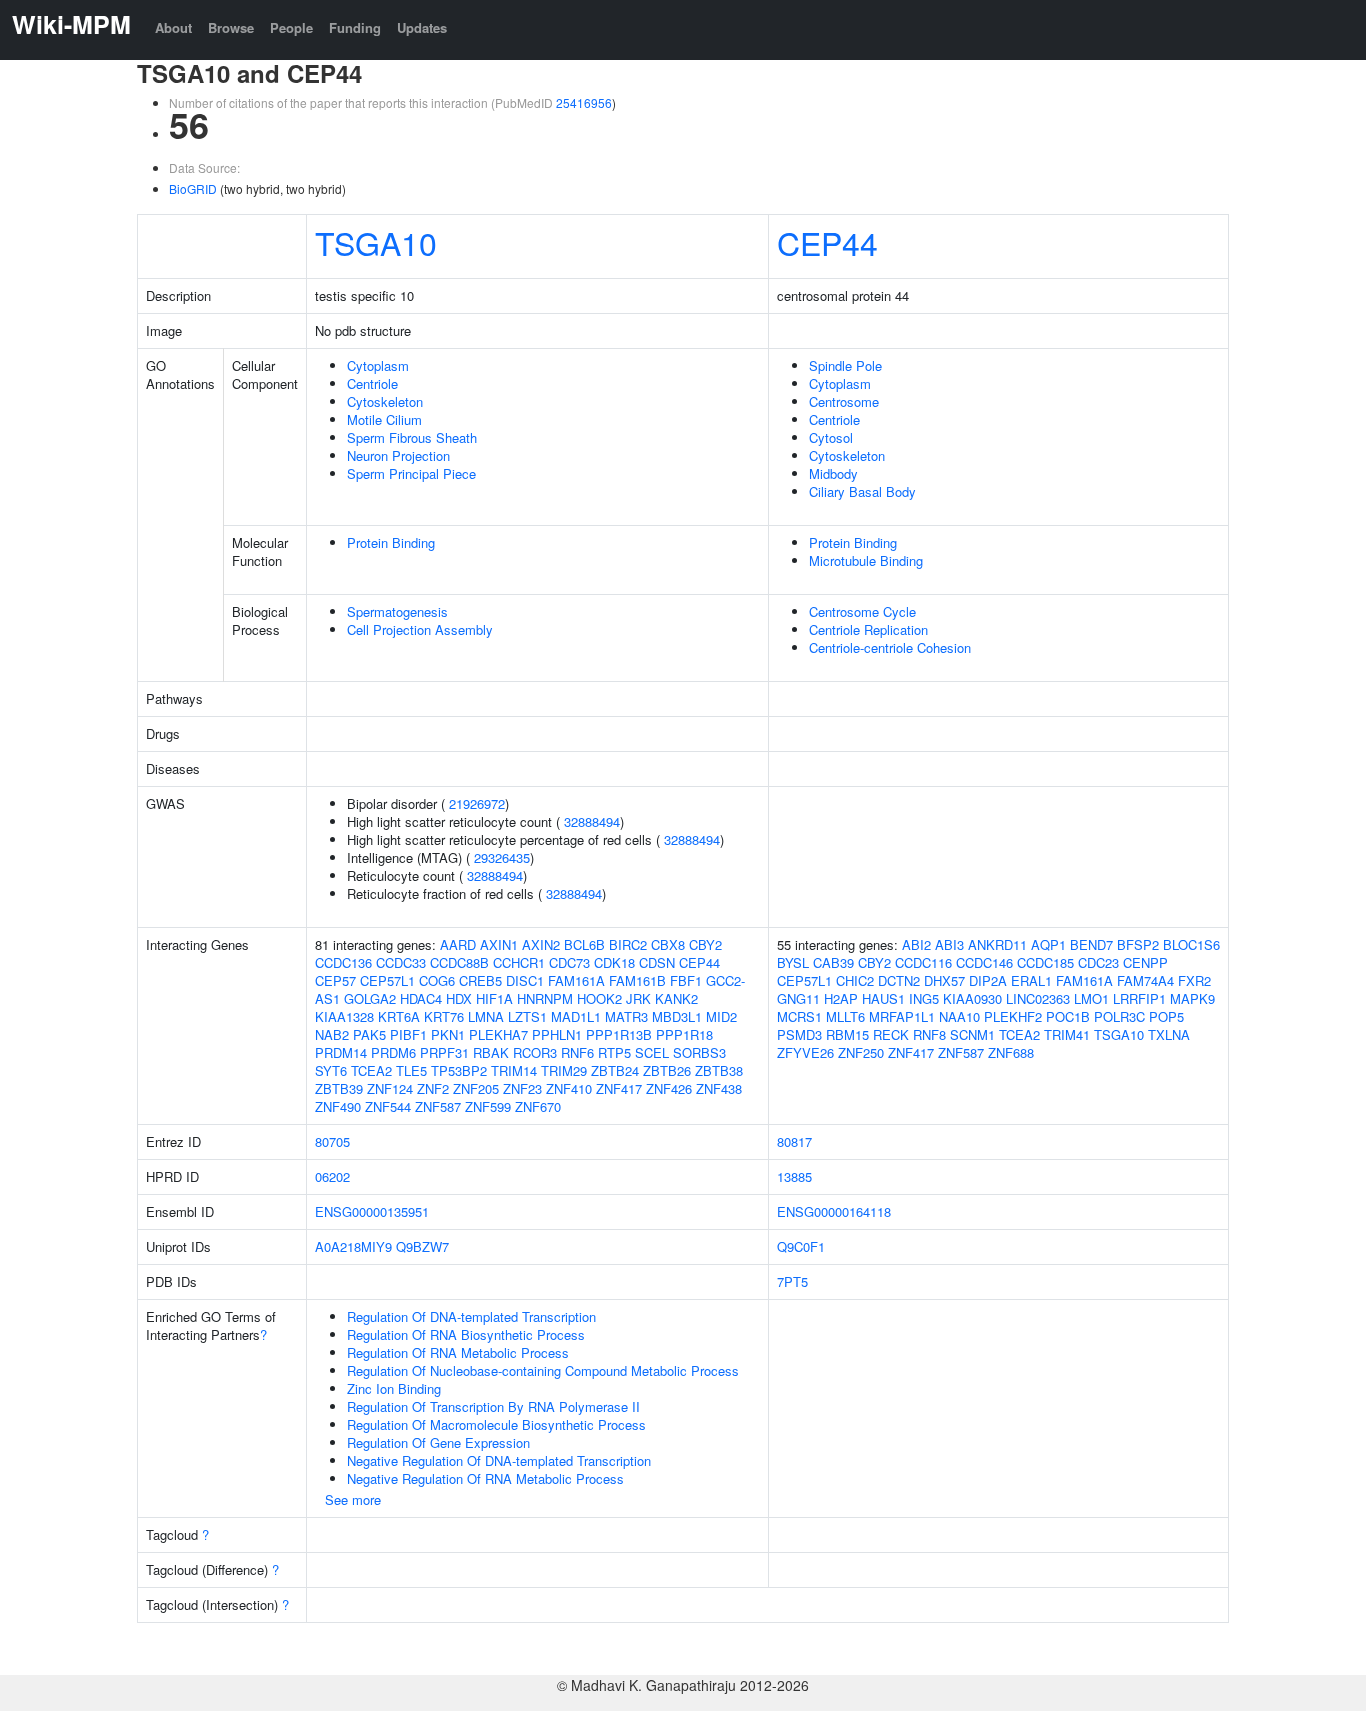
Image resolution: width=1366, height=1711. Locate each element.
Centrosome (844, 401)
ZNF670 (538, 1106)
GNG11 (798, 998)
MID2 (721, 1016)
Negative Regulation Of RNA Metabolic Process (485, 1478)
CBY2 (705, 944)
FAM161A (576, 980)
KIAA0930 (972, 998)
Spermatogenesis (397, 611)
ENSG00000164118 (834, 1211)
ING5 (924, 998)
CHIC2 (855, 980)
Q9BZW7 (422, 1246)
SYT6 (331, 1070)
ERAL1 (1031, 980)
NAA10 (959, 1016)
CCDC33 (401, 962)
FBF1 (686, 980)
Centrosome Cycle (862, 611)
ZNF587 (438, 1106)
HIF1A (494, 998)
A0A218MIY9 (353, 1246)
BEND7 (1091, 944)
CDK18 (614, 962)
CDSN (657, 962)
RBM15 (847, 1034)
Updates (422, 27)
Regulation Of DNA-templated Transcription (471, 1316)
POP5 (1166, 1016)
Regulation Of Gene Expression (438, 1442)
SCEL (652, 1052)
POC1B (1068, 1016)
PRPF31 (444, 1052)
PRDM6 (393, 1052)
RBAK (491, 1052)
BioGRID (193, 188)
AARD (458, 944)
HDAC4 (421, 998)
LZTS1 (527, 1016)
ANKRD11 (997, 944)
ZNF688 (1011, 1052)
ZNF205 (476, 1088)
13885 (794, 1176)
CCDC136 (343, 962)
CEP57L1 (387, 980)
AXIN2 (541, 944)
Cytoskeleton (385, 401)
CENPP (1145, 962)
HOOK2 (599, 998)
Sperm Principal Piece (411, 473)
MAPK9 (1192, 998)
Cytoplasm (378, 365)
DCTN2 (899, 980)
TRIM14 (514, 1070)
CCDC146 (984, 962)
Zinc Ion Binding (394, 1388)
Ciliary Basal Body (862, 491)
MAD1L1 (576, 1016)
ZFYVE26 (805, 1052)
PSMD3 (799, 1034)
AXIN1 (499, 944)
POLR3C (1119, 1016)
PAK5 (369, 1034)
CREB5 (480, 980)
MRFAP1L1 (902, 1016)
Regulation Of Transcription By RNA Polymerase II (493, 1406)
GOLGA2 (370, 998)
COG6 (437, 980)
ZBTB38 (719, 1070)
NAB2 (332, 1034)
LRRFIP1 (1139, 998)
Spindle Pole (845, 365)
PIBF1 (408, 1034)
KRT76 (444, 1016)
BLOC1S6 (1191, 944)
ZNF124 (390, 1088)
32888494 (592, 821)
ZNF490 (338, 1106)
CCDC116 (923, 962)
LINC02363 (1038, 998)
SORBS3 (699, 1052)
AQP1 (1048, 944)
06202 (332, 1176)
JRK (638, 998)
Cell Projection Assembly (420, 629)
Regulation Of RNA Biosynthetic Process (466, 1334)
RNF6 (577, 1052)
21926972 (477, 803)
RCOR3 (535, 1052)
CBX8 (668, 944)
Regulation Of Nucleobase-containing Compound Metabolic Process (543, 1370)
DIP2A (988, 980)
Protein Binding (391, 542)
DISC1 (525, 980)
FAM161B (637, 980)
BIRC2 (628, 944)
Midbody (833, 473)
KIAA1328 (344, 1016)
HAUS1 (883, 998)
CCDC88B (459, 962)
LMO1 (1091, 998)
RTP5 (614, 1052)
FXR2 (1194, 980)
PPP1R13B (619, 1034)
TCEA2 (371, 1070)
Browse (231, 27)
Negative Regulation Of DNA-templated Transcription (499, 1460)
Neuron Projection (398, 455)
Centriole (372, 383)
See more (353, 1499)
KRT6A (399, 1016)
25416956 (584, 102)
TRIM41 (1067, 1034)
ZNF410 (569, 1088)
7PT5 (792, 1281)
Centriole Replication (868, 629)
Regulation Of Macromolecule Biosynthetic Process (496, 1424)
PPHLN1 (557, 1034)
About (173, 27)
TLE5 (411, 1070)
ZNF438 (719, 1088)
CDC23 (1098, 962)
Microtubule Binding (866, 560)
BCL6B (584, 944)
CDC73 (569, 962)
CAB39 (833, 962)
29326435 (502, 857)
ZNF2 (433, 1088)
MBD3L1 (677, 1016)
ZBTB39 (339, 1088)
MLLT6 (845, 1016)
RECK (891, 1034)
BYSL (793, 962)
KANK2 (676, 998)
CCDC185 (1045, 962)
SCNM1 (972, 1034)
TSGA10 (376, 242)
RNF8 (929, 1034)
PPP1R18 (684, 1034)
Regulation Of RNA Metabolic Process (458, 1352)
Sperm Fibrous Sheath (412, 437)
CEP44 (827, 242)
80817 (794, 1141)
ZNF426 (669, 1088)
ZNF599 (488, 1106)
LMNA (486, 1016)
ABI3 (949, 944)
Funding (355, 27)
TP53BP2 (459, 1070)
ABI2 (916, 944)
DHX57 (944, 980)
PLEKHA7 (498, 1034)
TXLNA (1169, 1034)
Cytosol (831, 437)
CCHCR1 (519, 962)
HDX (459, 998)
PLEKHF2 (1013, 1016)
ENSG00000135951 (372, 1211)
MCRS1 (799, 1016)
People (291, 27)
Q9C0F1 (801, 1246)
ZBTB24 (615, 1070)
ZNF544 (388, 1106)
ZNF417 (619, 1088)
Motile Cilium (384, 419)
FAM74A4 (1145, 980)
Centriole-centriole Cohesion (890, 647)
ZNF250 (861, 1052)
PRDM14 (341, 1052)
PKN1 (448, 1034)
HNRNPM (545, 998)
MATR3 (626, 1016)
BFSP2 (1138, 944)
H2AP (841, 998)
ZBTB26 (667, 1070)
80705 (332, 1141)
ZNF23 (522, 1088)
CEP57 (335, 980)
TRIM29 (564, 1070)
